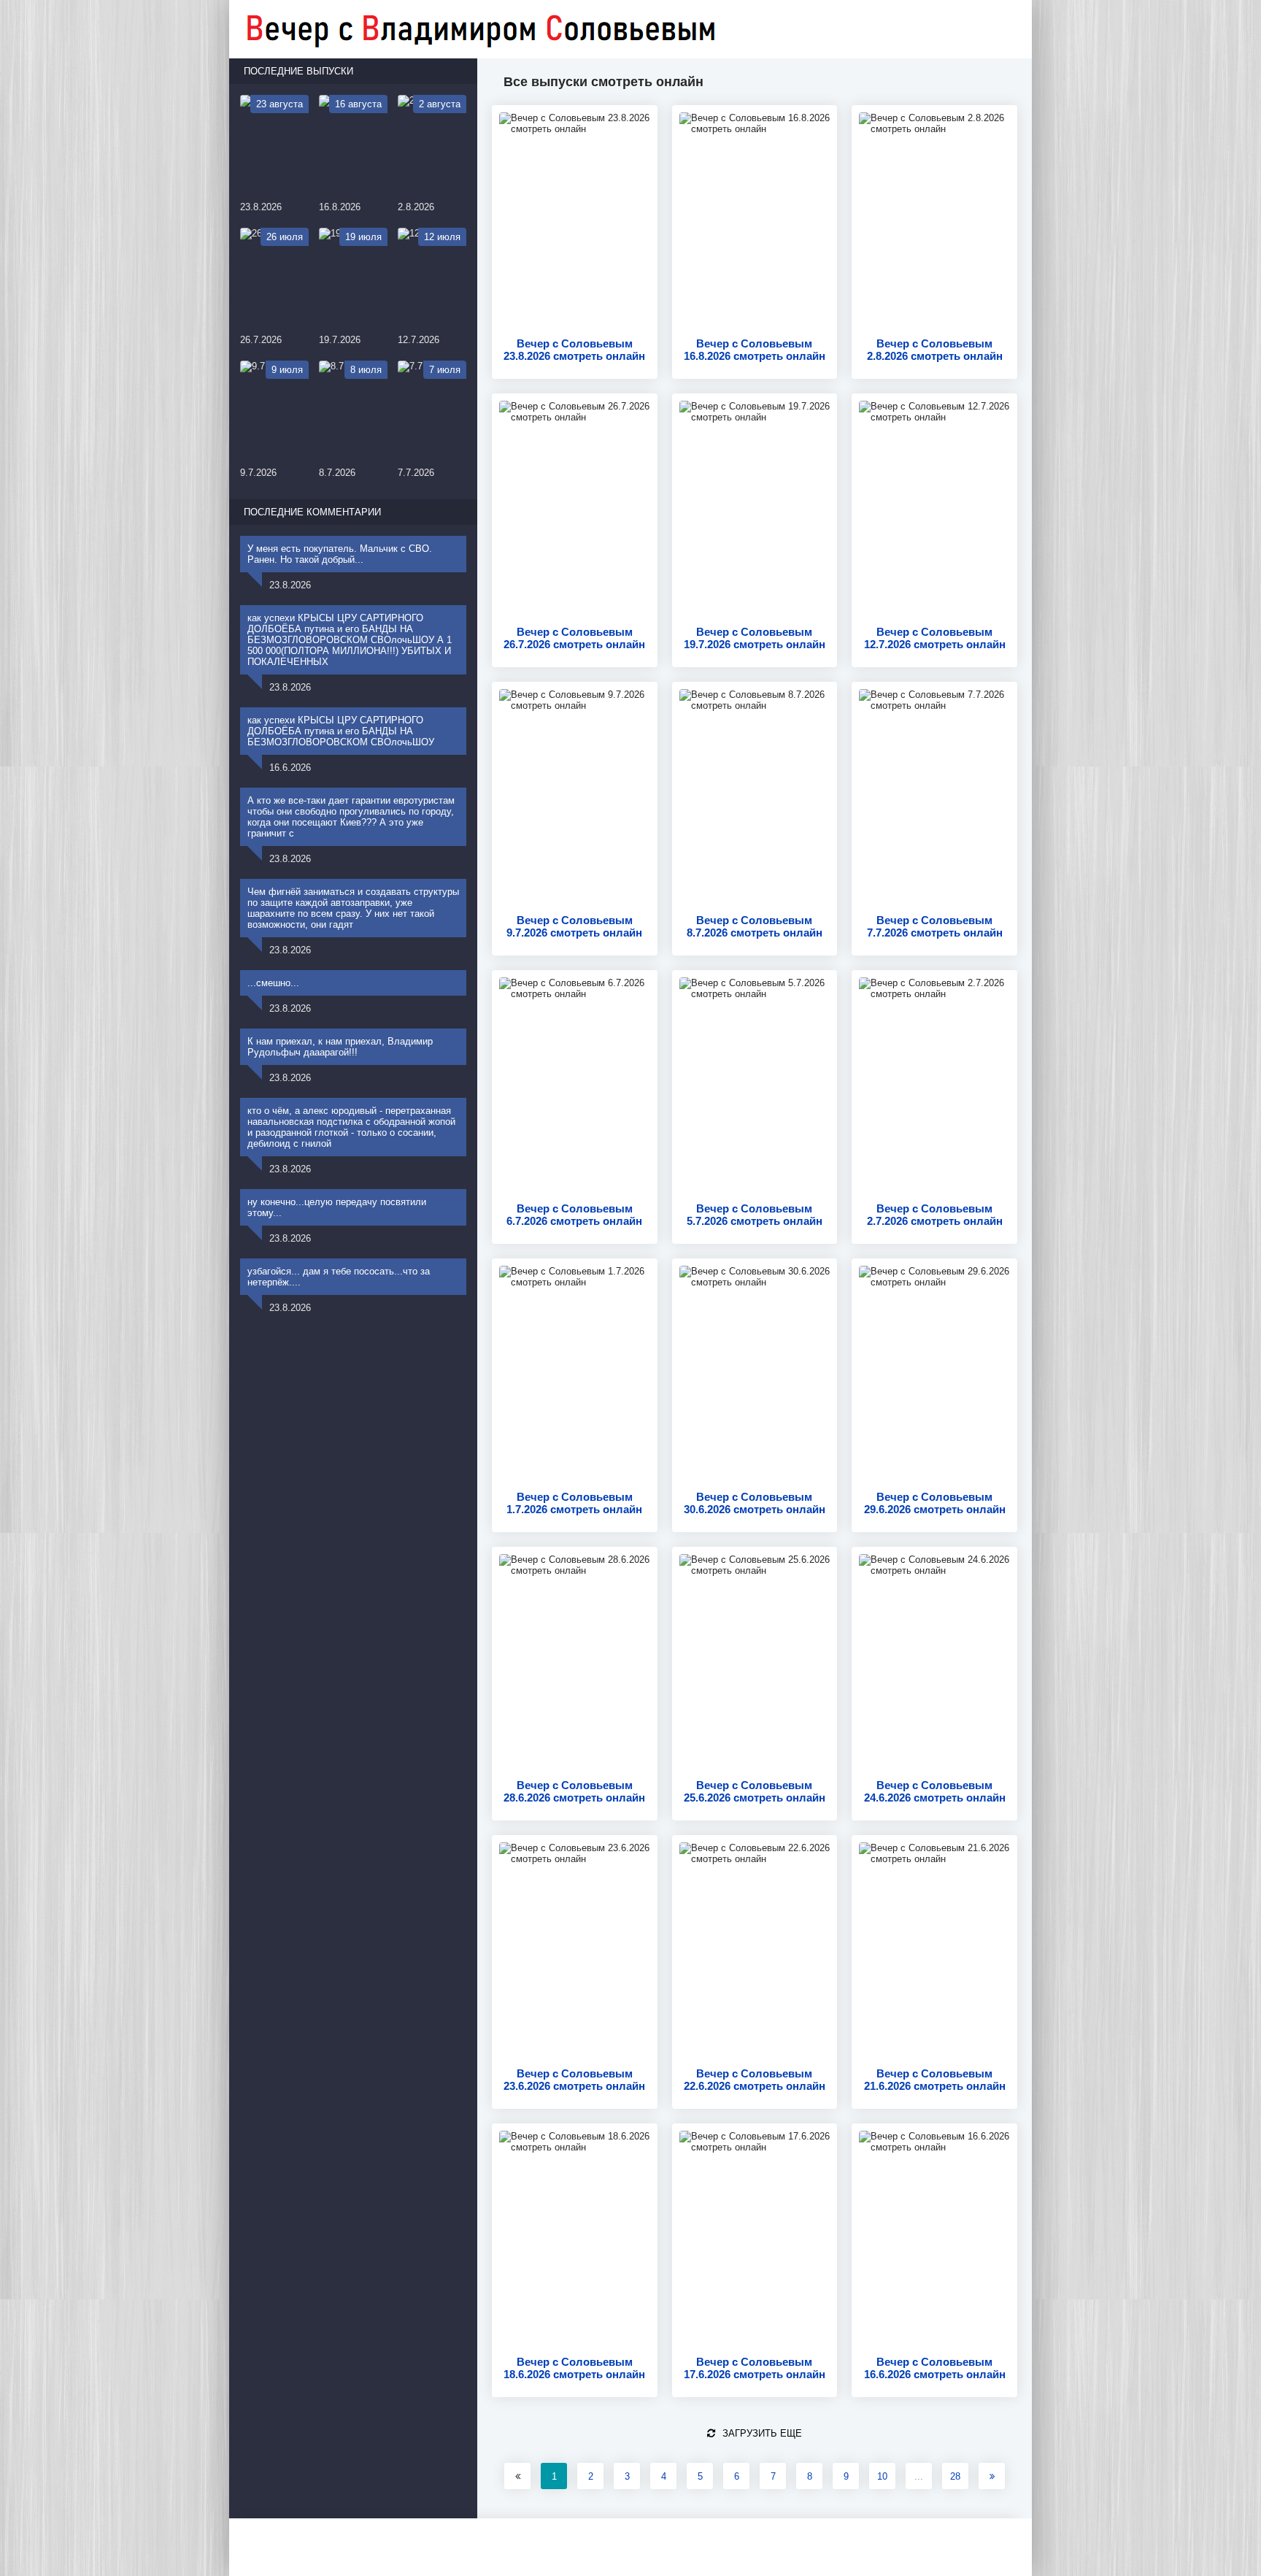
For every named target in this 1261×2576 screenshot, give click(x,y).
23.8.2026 (290, 585)
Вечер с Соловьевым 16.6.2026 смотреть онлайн (935, 2368)
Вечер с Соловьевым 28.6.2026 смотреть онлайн (574, 1791)
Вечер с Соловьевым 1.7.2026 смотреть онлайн (574, 1503)
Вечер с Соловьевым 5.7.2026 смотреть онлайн (755, 1215)
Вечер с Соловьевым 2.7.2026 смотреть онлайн (935, 1215)
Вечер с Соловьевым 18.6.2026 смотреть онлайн (574, 2368)
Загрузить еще (762, 2433)
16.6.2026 (290, 768)
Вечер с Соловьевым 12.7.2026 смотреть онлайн (935, 638)
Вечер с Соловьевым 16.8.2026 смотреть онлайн (755, 350)
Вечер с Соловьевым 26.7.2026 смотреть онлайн (574, 638)
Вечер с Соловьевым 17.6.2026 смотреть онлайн (755, 2368)
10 (882, 2476)
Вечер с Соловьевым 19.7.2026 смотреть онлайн (755, 638)
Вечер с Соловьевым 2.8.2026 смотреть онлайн (935, 350)
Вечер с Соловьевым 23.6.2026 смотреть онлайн (574, 2080)
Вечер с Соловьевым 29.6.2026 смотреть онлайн (935, 1503)
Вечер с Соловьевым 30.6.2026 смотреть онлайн (755, 1503)
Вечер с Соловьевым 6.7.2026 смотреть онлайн (574, 1215)
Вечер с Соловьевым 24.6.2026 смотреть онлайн (935, 1791)
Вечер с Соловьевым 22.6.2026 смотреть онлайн (755, 2080)
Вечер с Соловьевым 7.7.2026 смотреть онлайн (935, 926)
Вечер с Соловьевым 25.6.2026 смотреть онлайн (755, 1791)
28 (955, 2476)
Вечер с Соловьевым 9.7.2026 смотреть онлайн (574, 926)
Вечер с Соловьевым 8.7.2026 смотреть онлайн (755, 926)
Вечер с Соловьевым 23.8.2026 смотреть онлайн (574, 350)
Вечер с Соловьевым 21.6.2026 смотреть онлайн (935, 2080)
